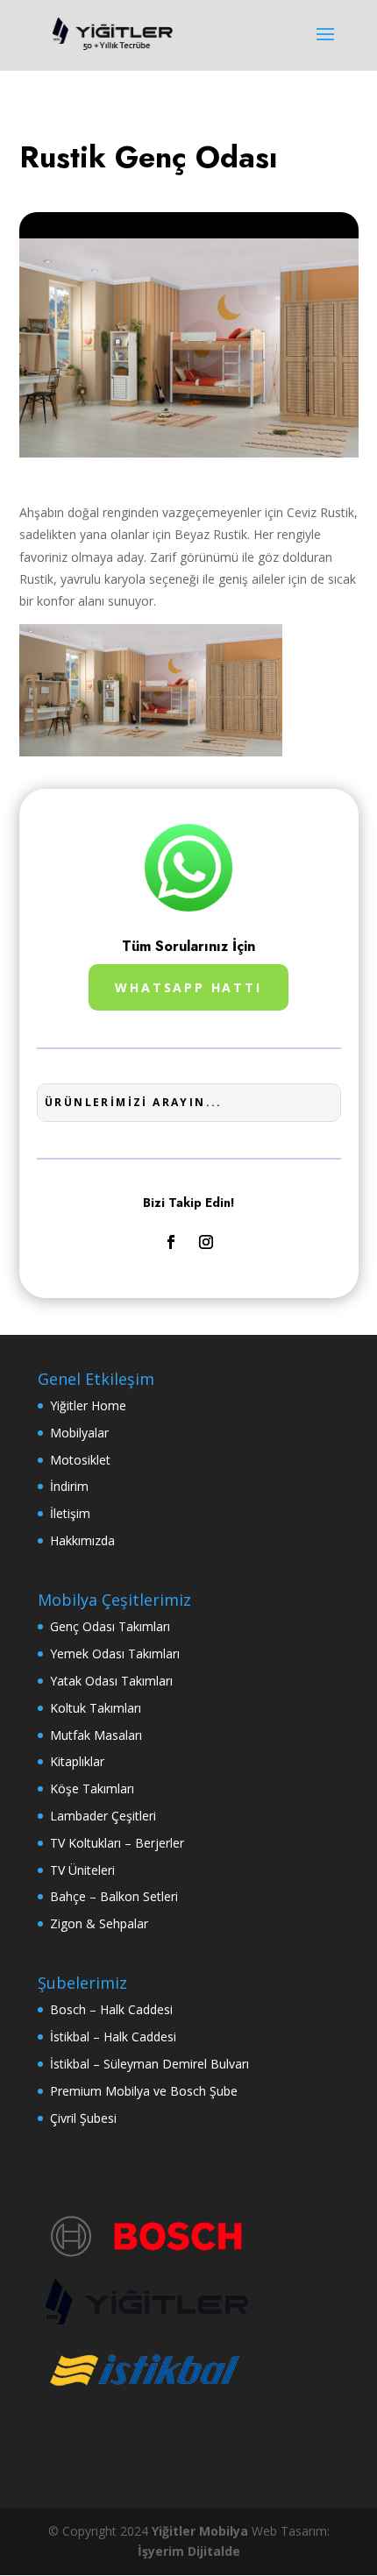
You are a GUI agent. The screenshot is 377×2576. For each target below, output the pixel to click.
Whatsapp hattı (188, 987)
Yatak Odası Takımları (111, 1681)
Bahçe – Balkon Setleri (114, 1896)
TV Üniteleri (82, 1870)
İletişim (70, 1513)
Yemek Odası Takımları (115, 1653)
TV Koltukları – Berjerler (117, 1843)
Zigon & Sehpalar (99, 1923)
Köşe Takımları (92, 1788)
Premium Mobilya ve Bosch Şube (144, 2091)
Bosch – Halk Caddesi (111, 2009)
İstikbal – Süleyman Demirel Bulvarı (149, 2064)
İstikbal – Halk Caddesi (113, 2037)
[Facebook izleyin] (171, 1242)
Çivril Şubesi (83, 2118)
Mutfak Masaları (96, 1735)
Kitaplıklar (77, 1761)
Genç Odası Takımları (110, 1626)
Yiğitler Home (88, 1405)
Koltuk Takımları (96, 1708)
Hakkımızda (82, 1540)
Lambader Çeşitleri (103, 1816)
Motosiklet (80, 1460)
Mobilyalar (79, 1433)
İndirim (69, 1486)
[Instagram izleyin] (206, 1242)
